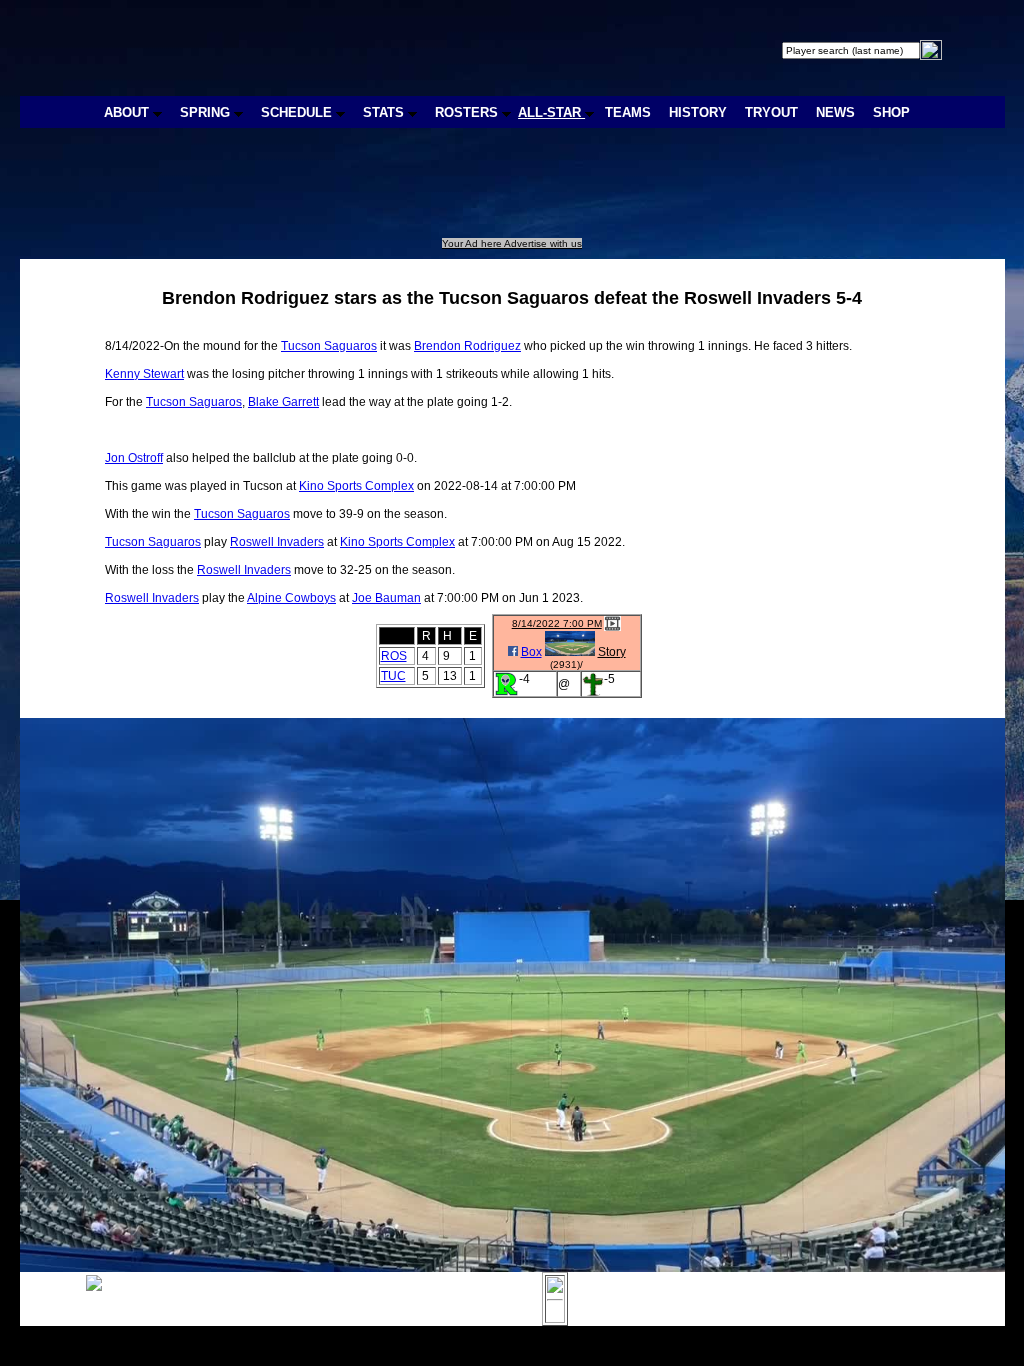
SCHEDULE (298, 112)
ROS (394, 656)
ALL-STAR (551, 112)
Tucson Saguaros (329, 346)
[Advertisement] (388, 193)
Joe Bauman (386, 598)
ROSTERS (468, 112)
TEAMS (628, 112)
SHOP (891, 112)
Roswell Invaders (277, 542)
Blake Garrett (283, 402)
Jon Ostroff (134, 458)
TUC (393, 676)
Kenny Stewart (144, 374)
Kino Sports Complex (356, 486)
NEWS (835, 112)
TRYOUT (771, 112)
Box (531, 652)
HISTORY (698, 112)
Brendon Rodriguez (467, 346)
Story (612, 652)
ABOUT (128, 112)
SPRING (207, 112)
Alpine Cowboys (291, 598)
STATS (385, 112)
